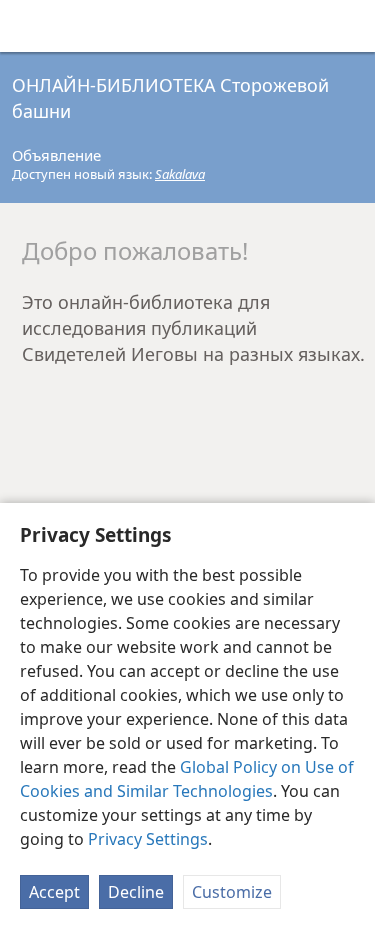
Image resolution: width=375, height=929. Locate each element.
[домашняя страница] (30, 26)
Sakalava (180, 174)
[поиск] (350, 26)
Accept (54, 892)
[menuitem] (30, 26)
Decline (136, 892)
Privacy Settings (148, 839)
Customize (232, 892)
